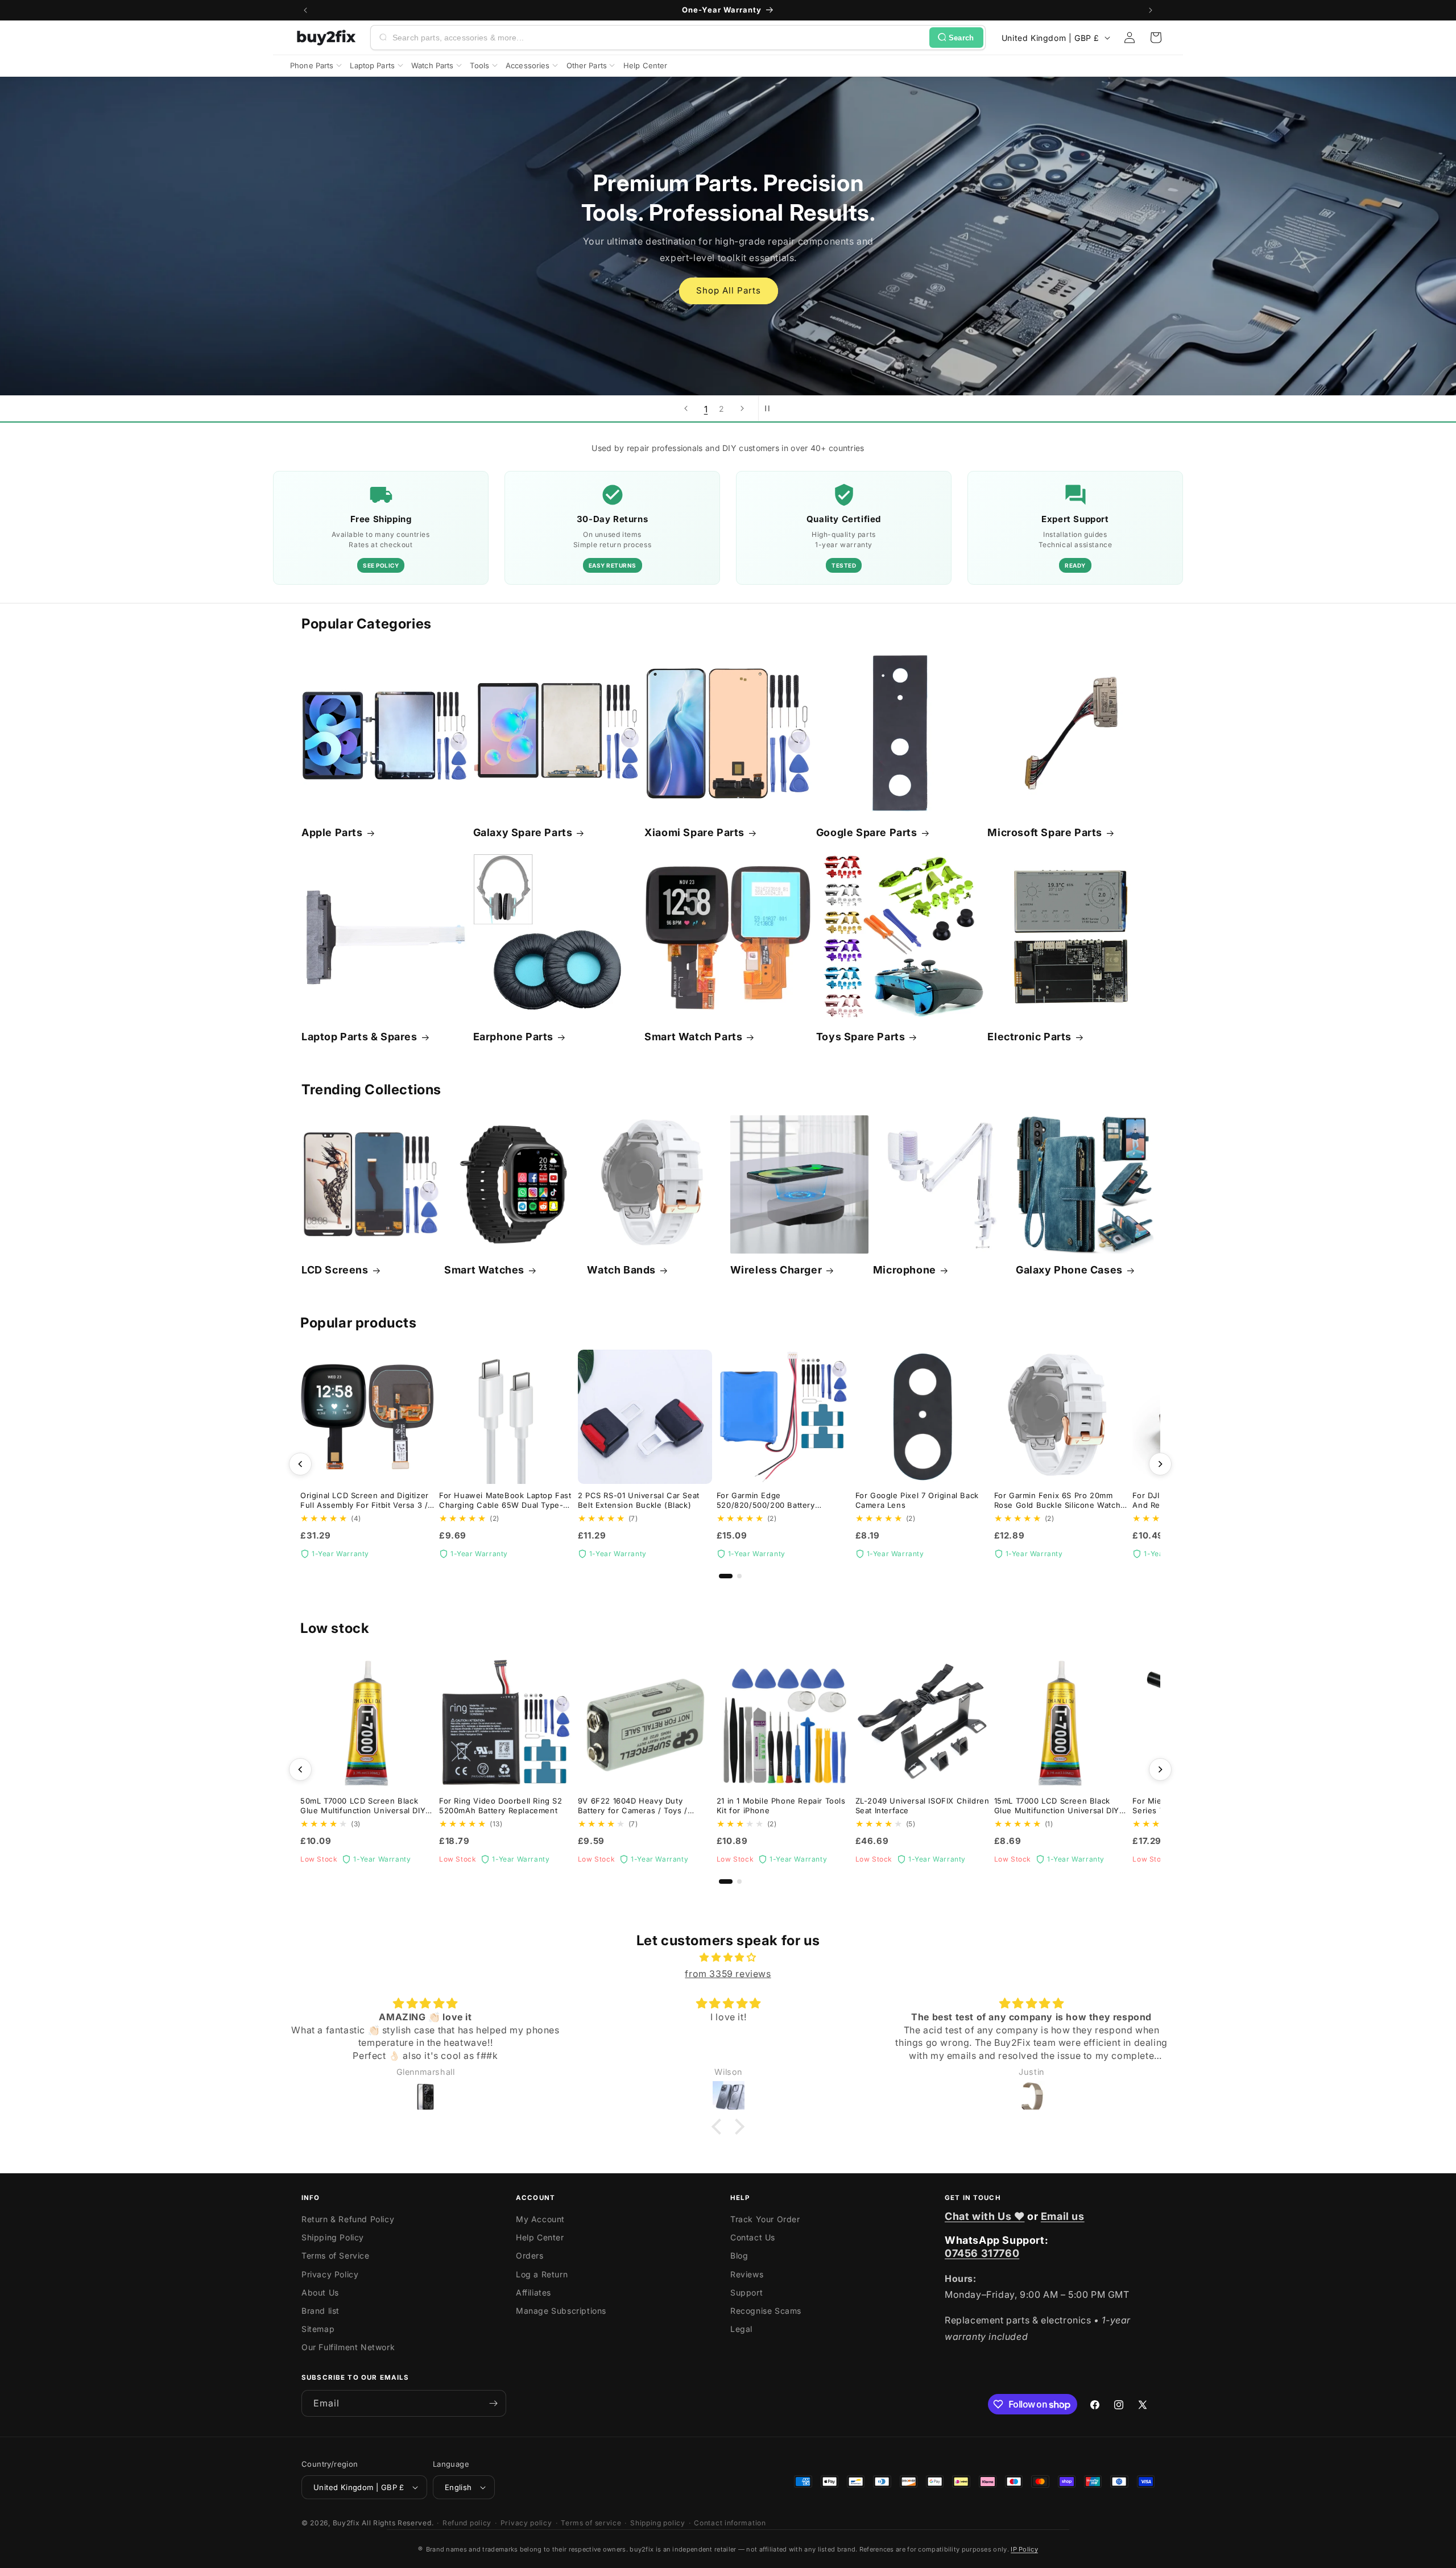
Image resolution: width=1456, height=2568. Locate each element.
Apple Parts (332, 832)
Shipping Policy (333, 2237)
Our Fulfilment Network (348, 2347)
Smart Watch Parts (693, 1037)
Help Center (540, 2237)
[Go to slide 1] (726, 1576)
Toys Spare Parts (861, 1037)
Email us (1063, 2216)
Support (746, 2292)
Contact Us (753, 2237)
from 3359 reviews (728, 1974)
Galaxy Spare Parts (523, 832)
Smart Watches (484, 1270)
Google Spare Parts (867, 832)
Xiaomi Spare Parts (694, 832)
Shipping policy (658, 2523)
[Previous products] (300, 1464)
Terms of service (591, 2523)
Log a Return (542, 2274)
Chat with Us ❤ (985, 2216)
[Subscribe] (493, 2403)
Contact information (730, 2523)
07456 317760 (982, 2253)
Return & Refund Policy (348, 2219)
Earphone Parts (513, 1037)
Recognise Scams (766, 2311)
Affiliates (533, 2292)
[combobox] (659, 38)
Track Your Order (765, 2219)
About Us (320, 2292)
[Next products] (1160, 1464)
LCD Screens (335, 1270)
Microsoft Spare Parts (1045, 832)
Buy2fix (346, 2523)
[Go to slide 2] (739, 1576)
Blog (739, 2255)
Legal (741, 2329)
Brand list (320, 2311)
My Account (540, 2219)
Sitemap (318, 2329)
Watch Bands (621, 1270)
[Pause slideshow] (771, 408)
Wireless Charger (776, 1270)
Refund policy (467, 2523)
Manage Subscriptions (561, 2311)
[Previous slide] (686, 408)
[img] (728, 1957)
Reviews (747, 2274)
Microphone (905, 1270)
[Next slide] (742, 408)
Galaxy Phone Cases (1069, 1270)
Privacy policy (526, 2523)
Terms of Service (336, 2255)
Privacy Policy (330, 2274)
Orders (530, 2255)
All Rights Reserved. (398, 2523)
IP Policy (1024, 2549)
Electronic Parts (1029, 1037)
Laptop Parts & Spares (359, 1037)
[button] (1156, 38)
